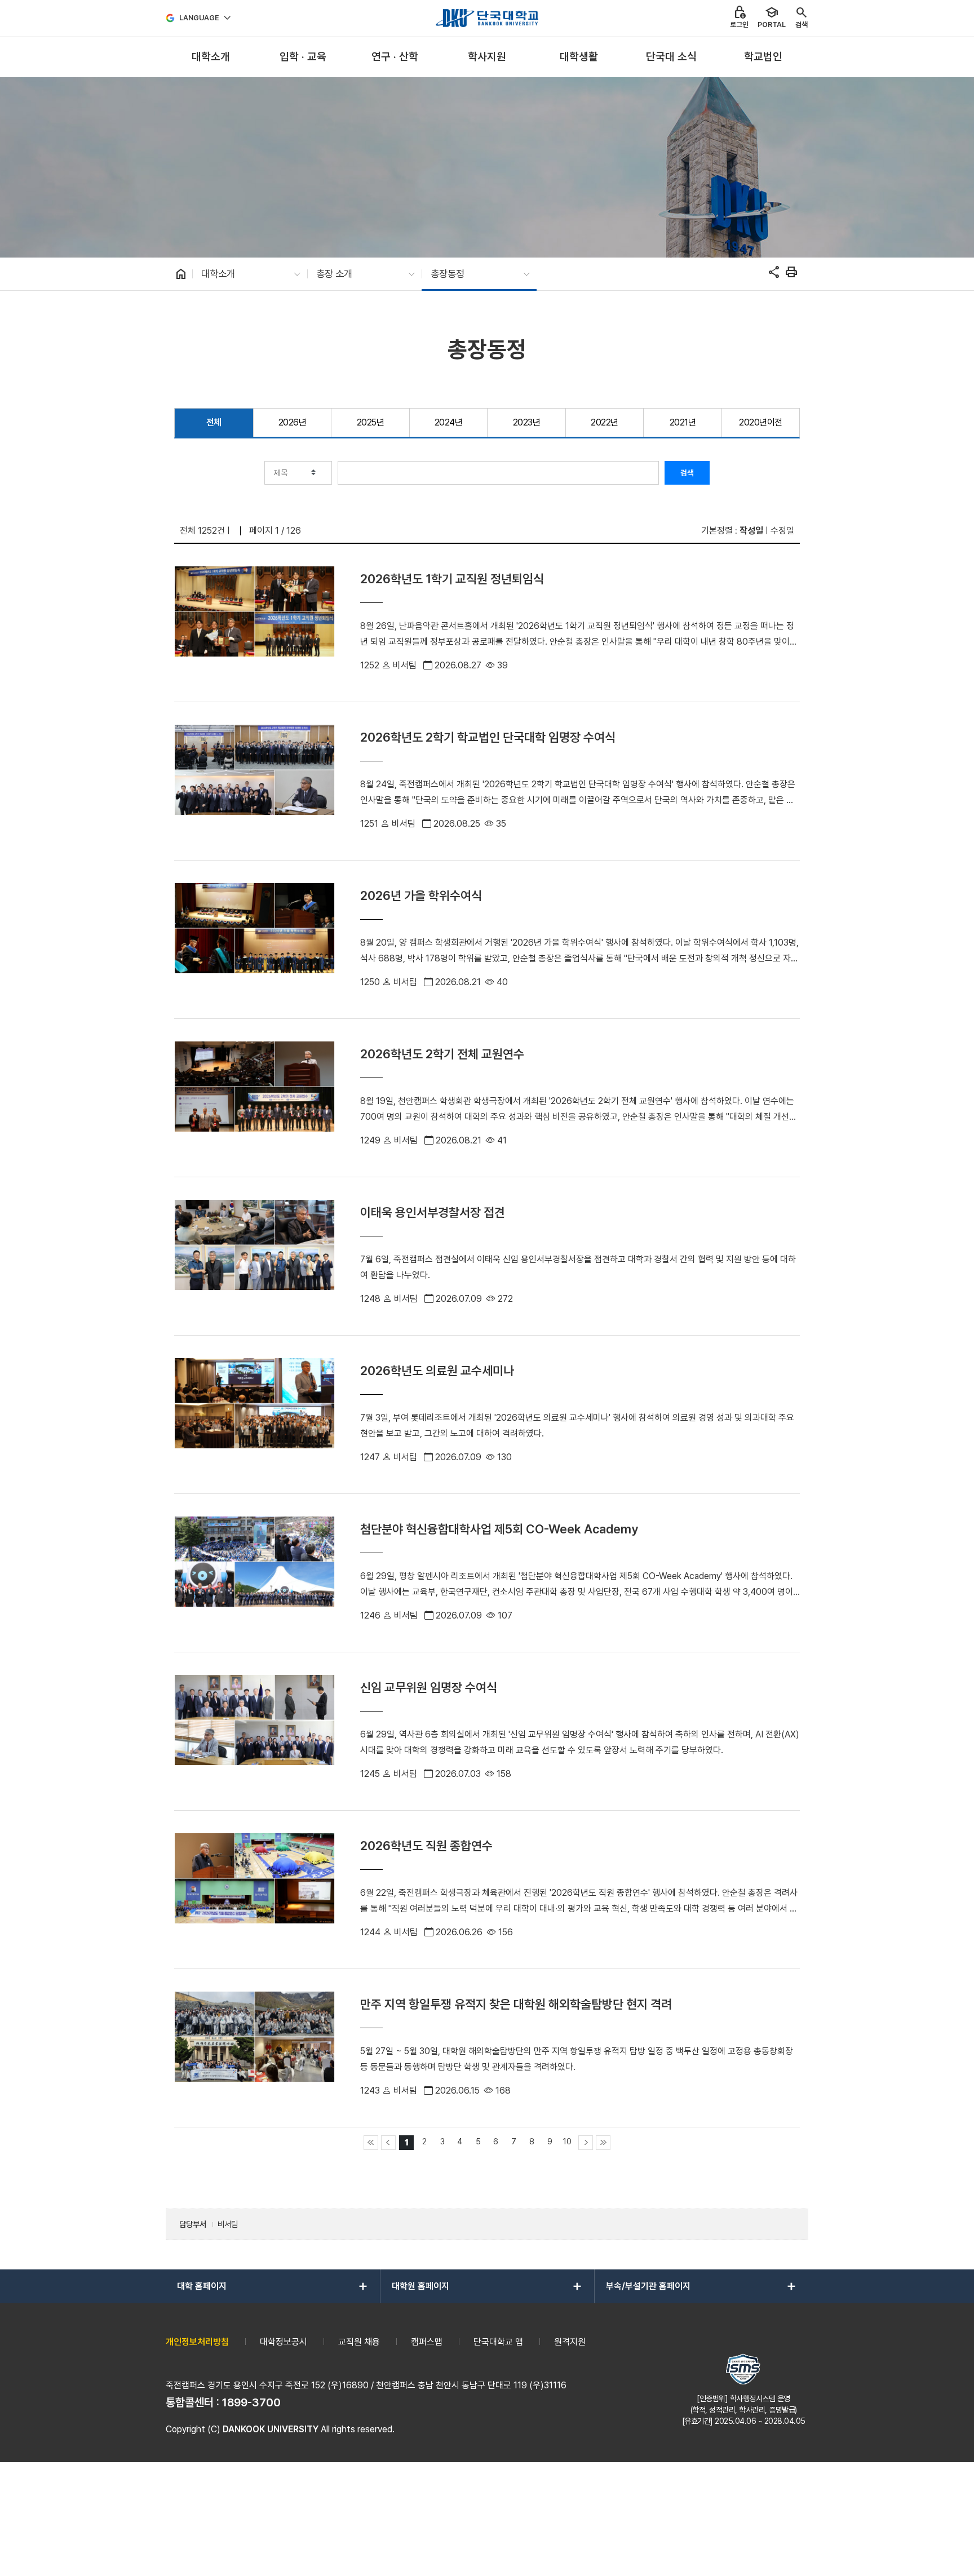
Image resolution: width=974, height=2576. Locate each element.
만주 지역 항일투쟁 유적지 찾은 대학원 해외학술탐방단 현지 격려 (516, 2004)
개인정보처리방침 (197, 2342)
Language (199, 18)
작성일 (751, 531)
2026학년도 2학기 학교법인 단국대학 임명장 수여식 (488, 737)
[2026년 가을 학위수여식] (254, 939)
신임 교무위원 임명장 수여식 (429, 1687)
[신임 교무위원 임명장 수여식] (254, 1731)
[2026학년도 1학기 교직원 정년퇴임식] (254, 623)
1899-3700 (251, 2402)
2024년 (449, 422)
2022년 (605, 422)
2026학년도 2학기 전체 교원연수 (442, 1054)
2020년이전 (761, 422)
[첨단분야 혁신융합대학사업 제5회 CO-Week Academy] (254, 1573)
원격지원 (570, 2342)
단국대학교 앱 (498, 2342)
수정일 (782, 531)
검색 (687, 473)
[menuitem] (211, 57)
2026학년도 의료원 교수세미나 (437, 1371)
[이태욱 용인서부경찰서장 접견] (254, 1256)
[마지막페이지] (603, 2143)
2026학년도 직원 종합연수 (426, 1846)
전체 (214, 422)
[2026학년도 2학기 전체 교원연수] (254, 1098)
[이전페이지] (388, 2143)
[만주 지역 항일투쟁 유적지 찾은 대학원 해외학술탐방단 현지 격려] (254, 2048)
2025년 (371, 422)
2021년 (683, 422)
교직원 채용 (359, 2342)
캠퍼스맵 (427, 2342)
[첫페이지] (371, 2143)
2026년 (293, 422)
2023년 (527, 422)
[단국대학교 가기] (487, 18)
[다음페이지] (586, 2143)
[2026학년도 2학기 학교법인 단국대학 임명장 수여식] (254, 781)
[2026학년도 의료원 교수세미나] (254, 1415)
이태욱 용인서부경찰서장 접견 (433, 1212)
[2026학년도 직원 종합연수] (254, 1890)
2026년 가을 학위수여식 (421, 895)
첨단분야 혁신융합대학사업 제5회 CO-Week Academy (499, 1529)
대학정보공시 (284, 2342)
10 (567, 2141)
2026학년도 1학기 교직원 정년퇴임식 (452, 579)
